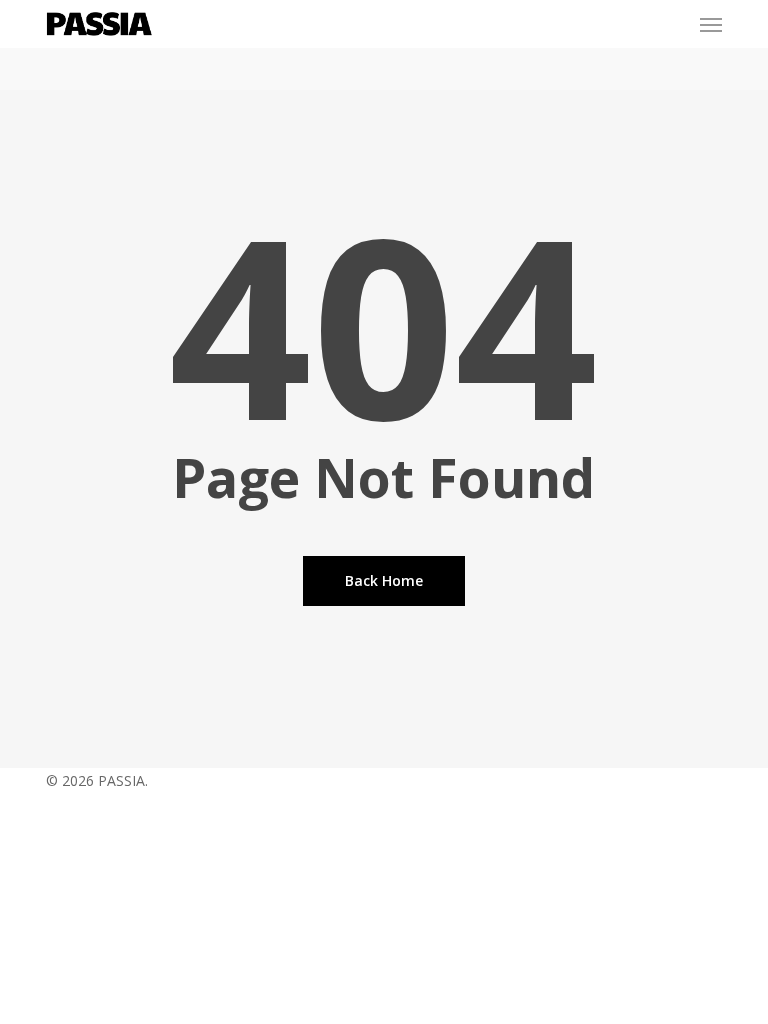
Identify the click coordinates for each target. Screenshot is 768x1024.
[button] (711, 24)
